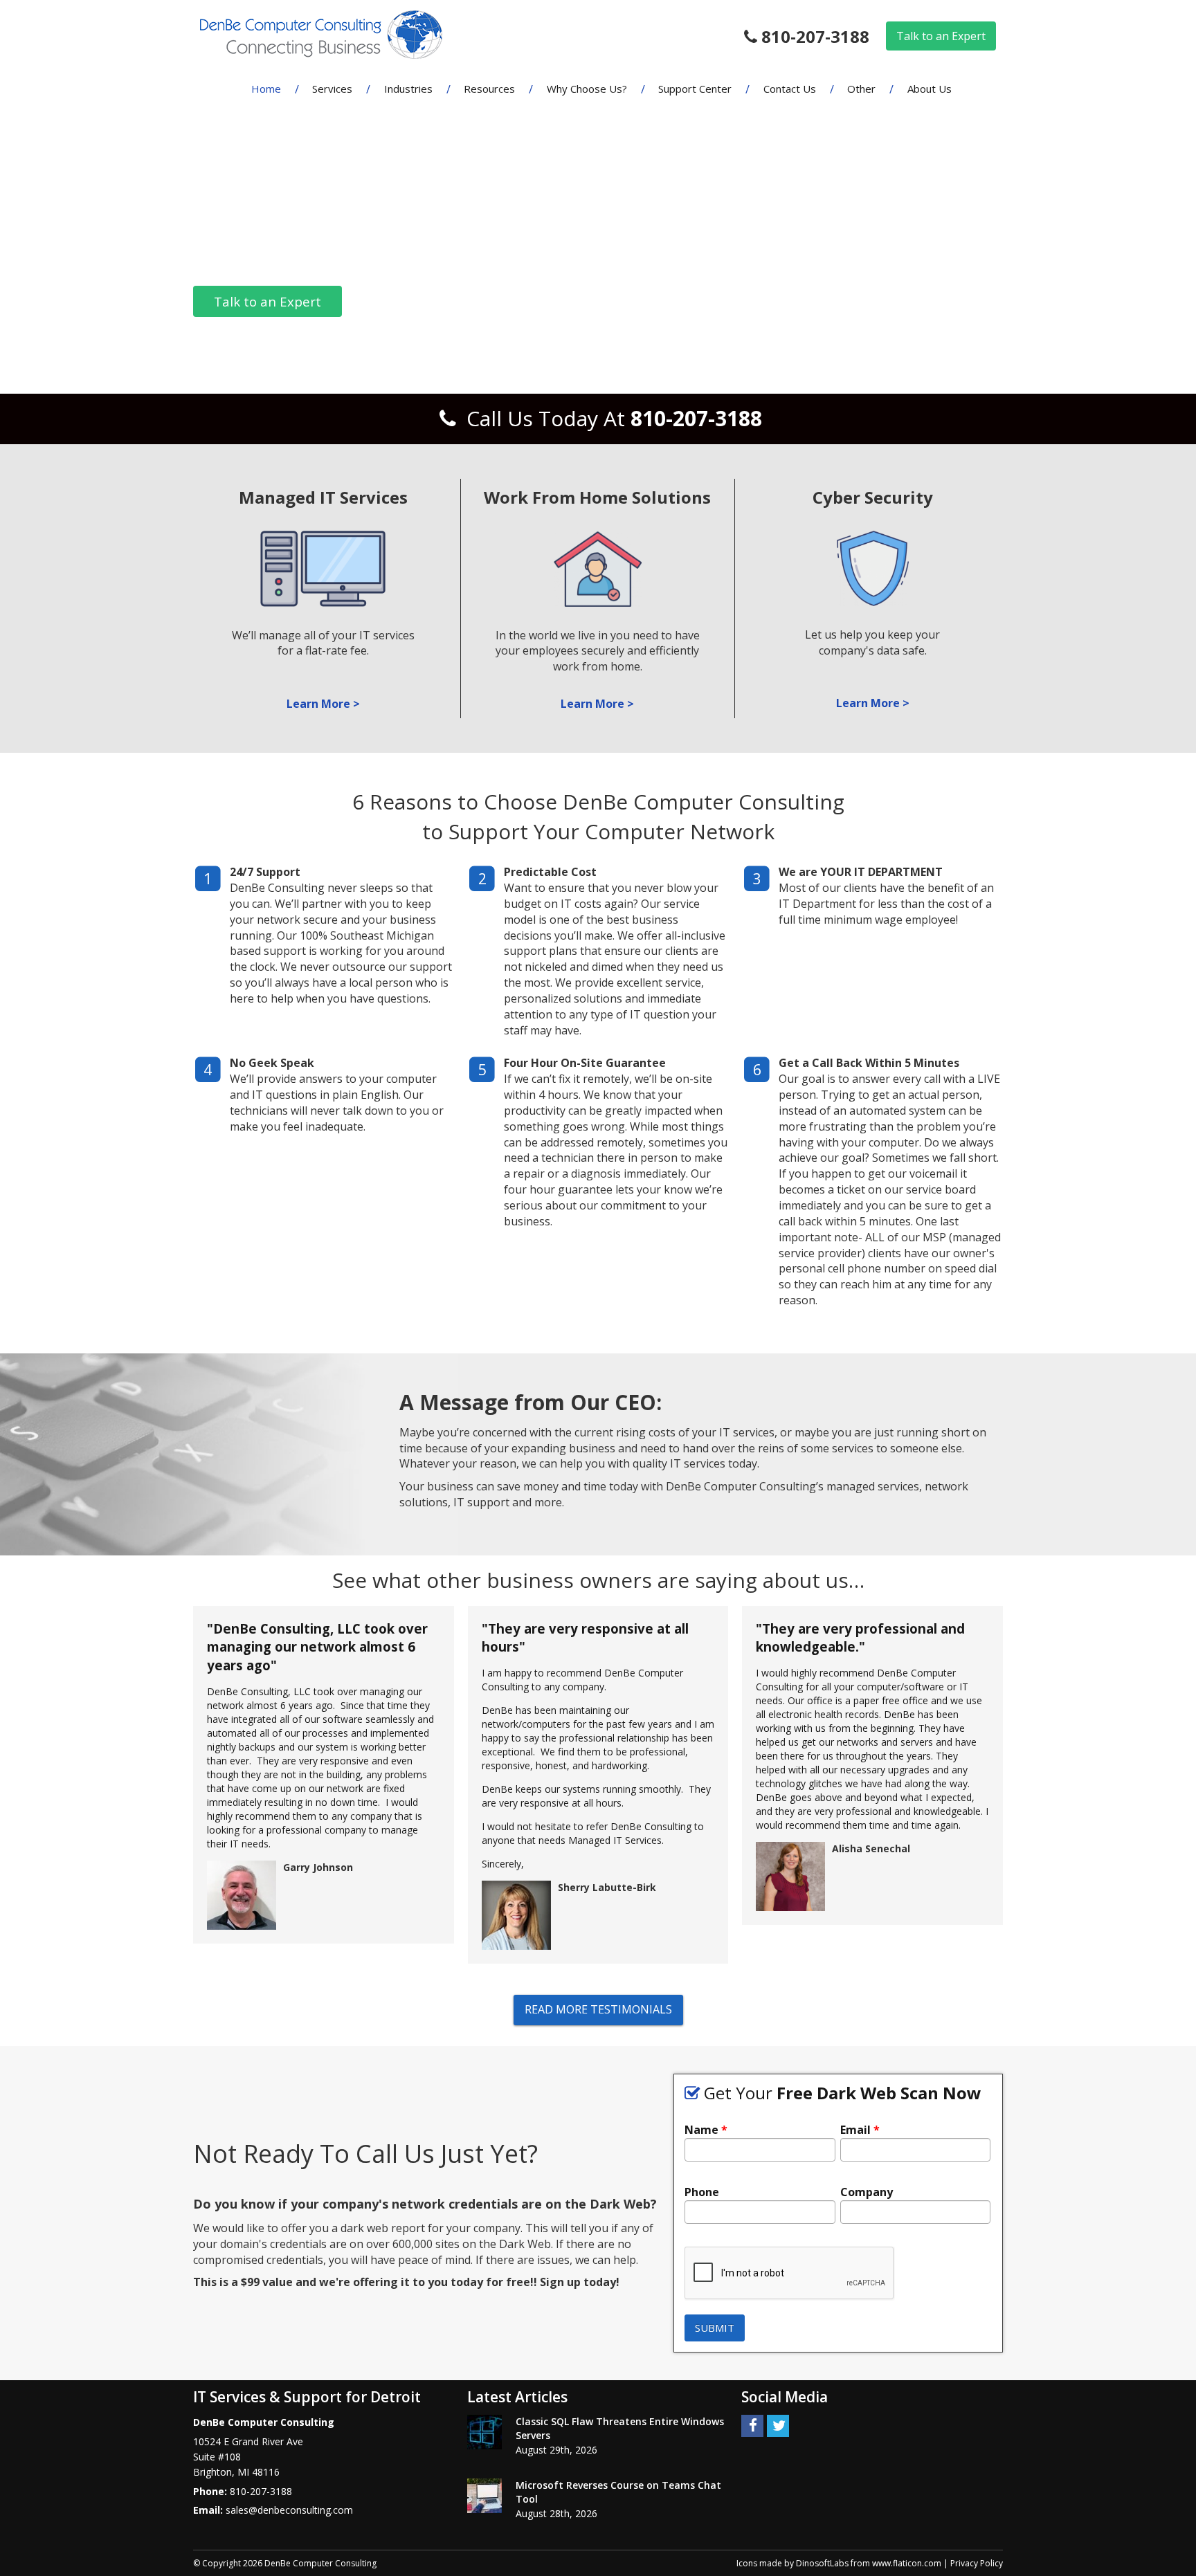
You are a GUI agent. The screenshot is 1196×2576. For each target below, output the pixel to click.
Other (861, 89)
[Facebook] (752, 2425)
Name (706, 2130)
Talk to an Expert (941, 36)
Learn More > (323, 704)
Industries (408, 89)
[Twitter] (778, 2425)
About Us (930, 89)
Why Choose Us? (587, 89)
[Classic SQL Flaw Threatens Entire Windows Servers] (484, 2432)
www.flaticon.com (907, 2563)
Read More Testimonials (598, 2009)
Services (332, 89)
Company (867, 2192)
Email (860, 2130)
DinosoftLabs (822, 2563)
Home (266, 89)
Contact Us (790, 89)
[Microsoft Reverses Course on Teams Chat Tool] (484, 2496)
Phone (702, 2192)
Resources (489, 89)
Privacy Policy (977, 2563)
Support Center (695, 89)
